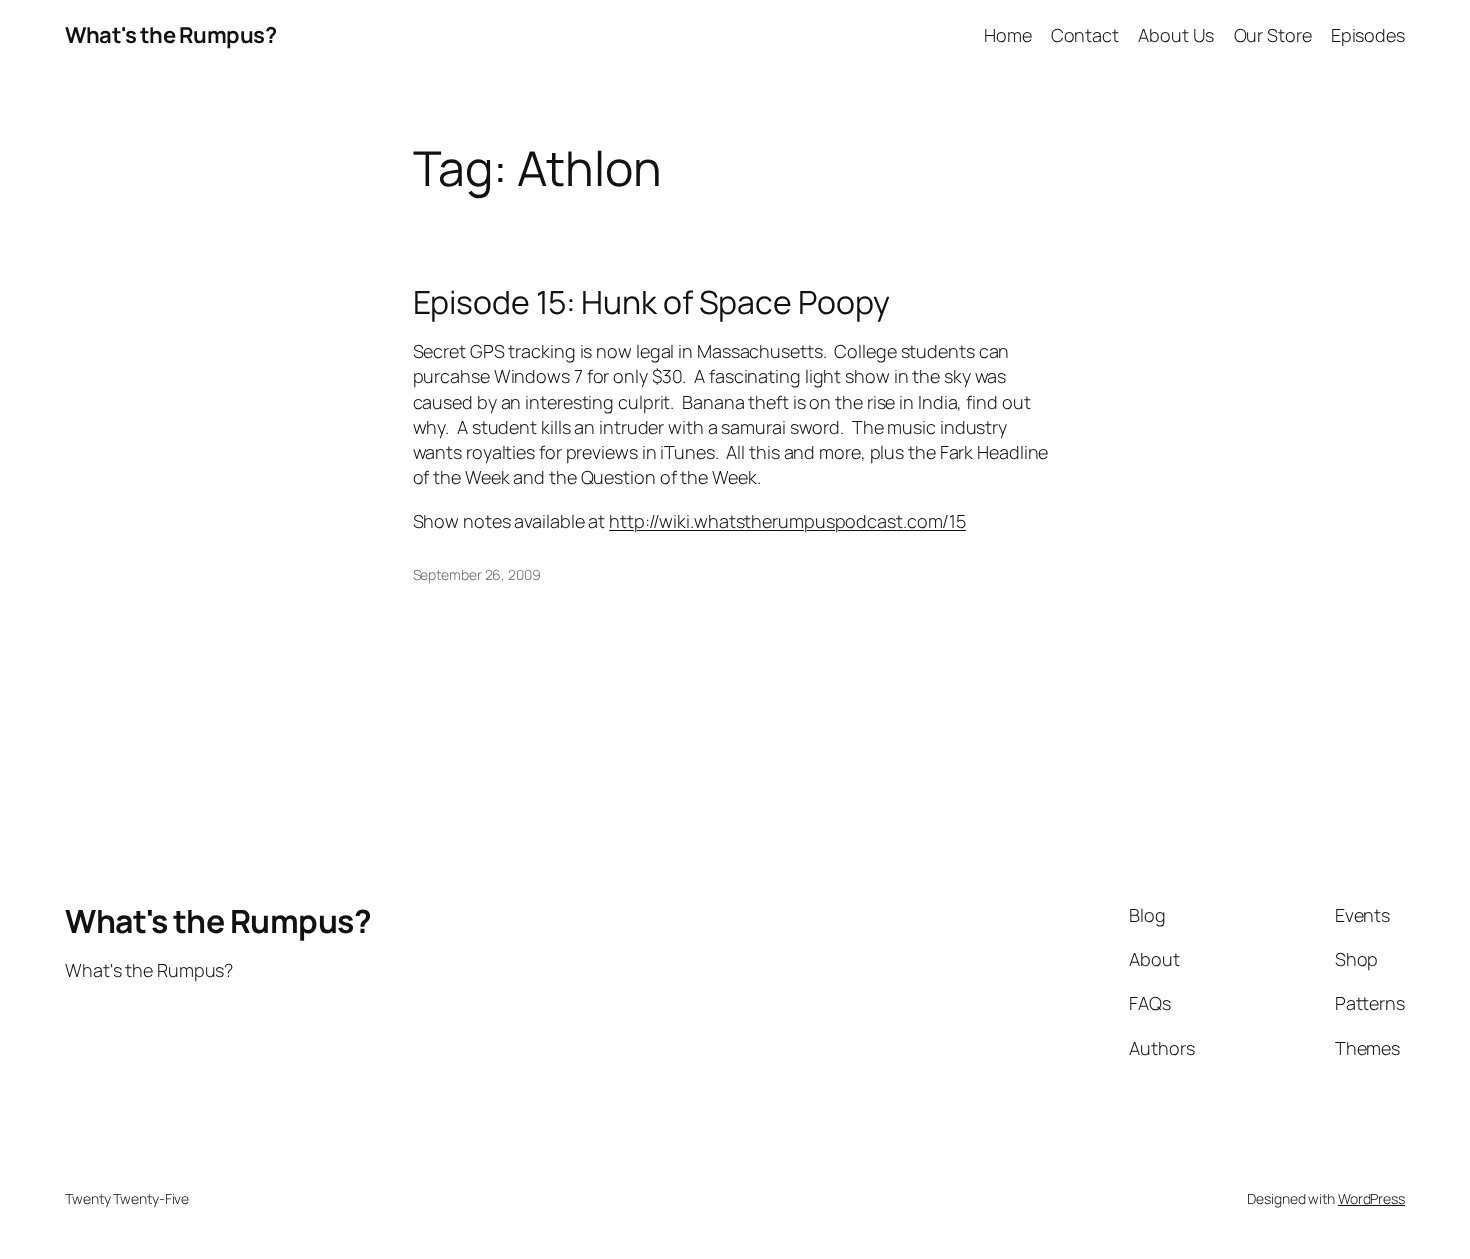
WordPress (1371, 1198)
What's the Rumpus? (170, 35)
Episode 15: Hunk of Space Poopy (651, 302)
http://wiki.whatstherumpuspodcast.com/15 (787, 521)
